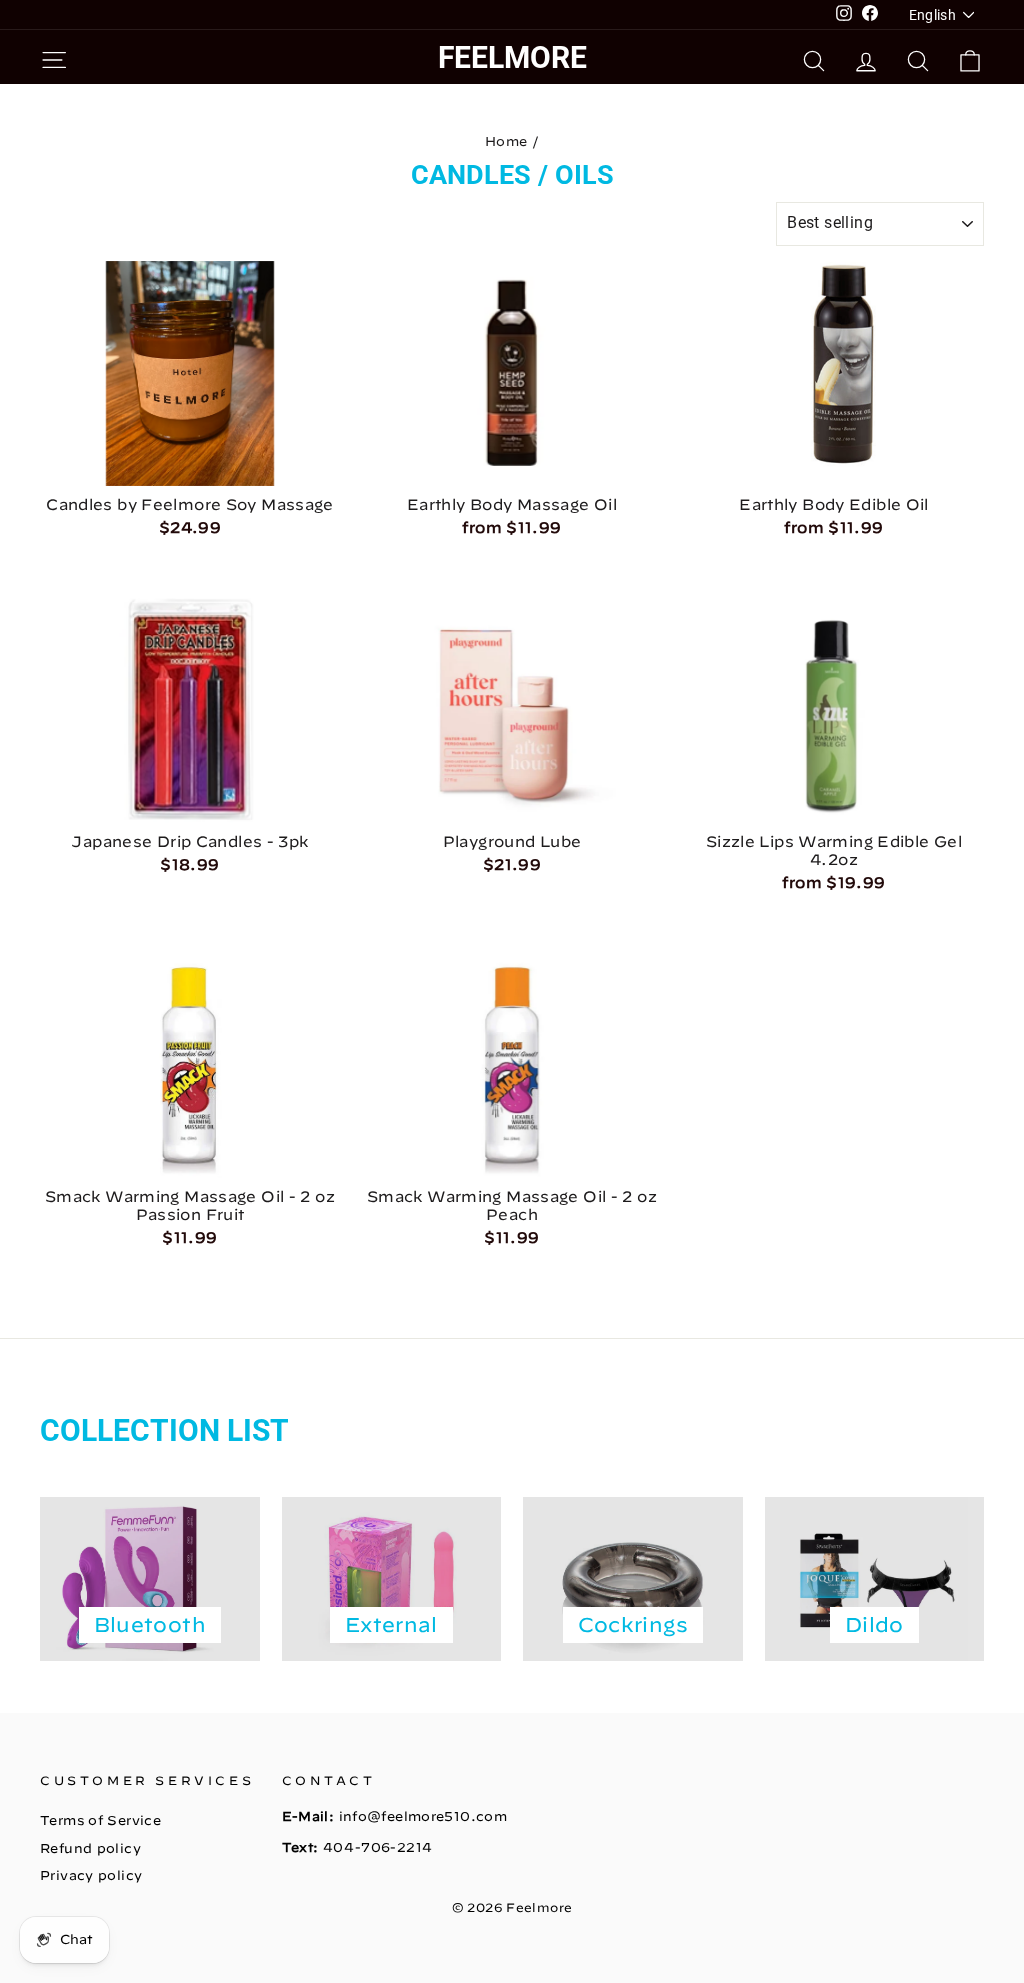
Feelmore (512, 57)
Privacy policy (91, 1875)
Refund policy (90, 1848)
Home (506, 141)
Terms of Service (100, 1820)
